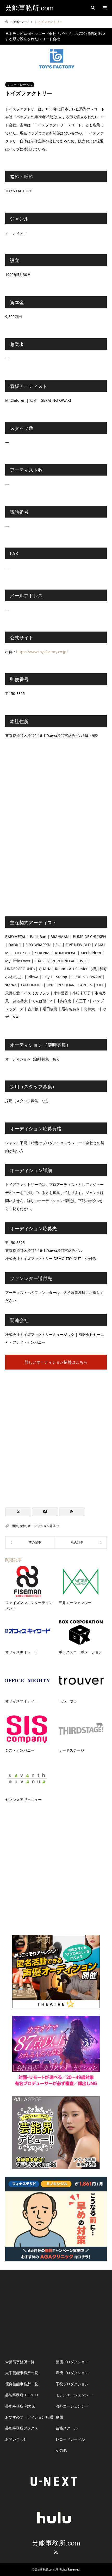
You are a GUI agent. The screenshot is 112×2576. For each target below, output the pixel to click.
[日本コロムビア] (81, 1542)
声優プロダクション (72, 2373)
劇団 (59, 2417)
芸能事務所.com (56, 2543)
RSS (56, 2552)
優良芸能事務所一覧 (22, 2384)
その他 (61, 2450)
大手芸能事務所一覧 (22, 2373)
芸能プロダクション (72, 2362)
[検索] (92, 8)
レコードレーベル (20, 85)
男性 (15, 1526)
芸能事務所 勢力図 (20, 2406)
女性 (23, 1526)
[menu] (104, 8)
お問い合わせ (16, 2439)
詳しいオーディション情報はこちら (56, 1362)
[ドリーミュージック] (31, 1542)
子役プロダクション (72, 2384)
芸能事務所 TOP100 (21, 2395)
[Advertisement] (56, 1436)
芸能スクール (67, 2428)
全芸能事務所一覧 (20, 2362)
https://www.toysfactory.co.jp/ (42, 652)
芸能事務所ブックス (22, 2428)
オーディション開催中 (43, 1526)
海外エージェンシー (72, 2406)
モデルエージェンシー (74, 2395)
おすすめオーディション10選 (29, 2417)
